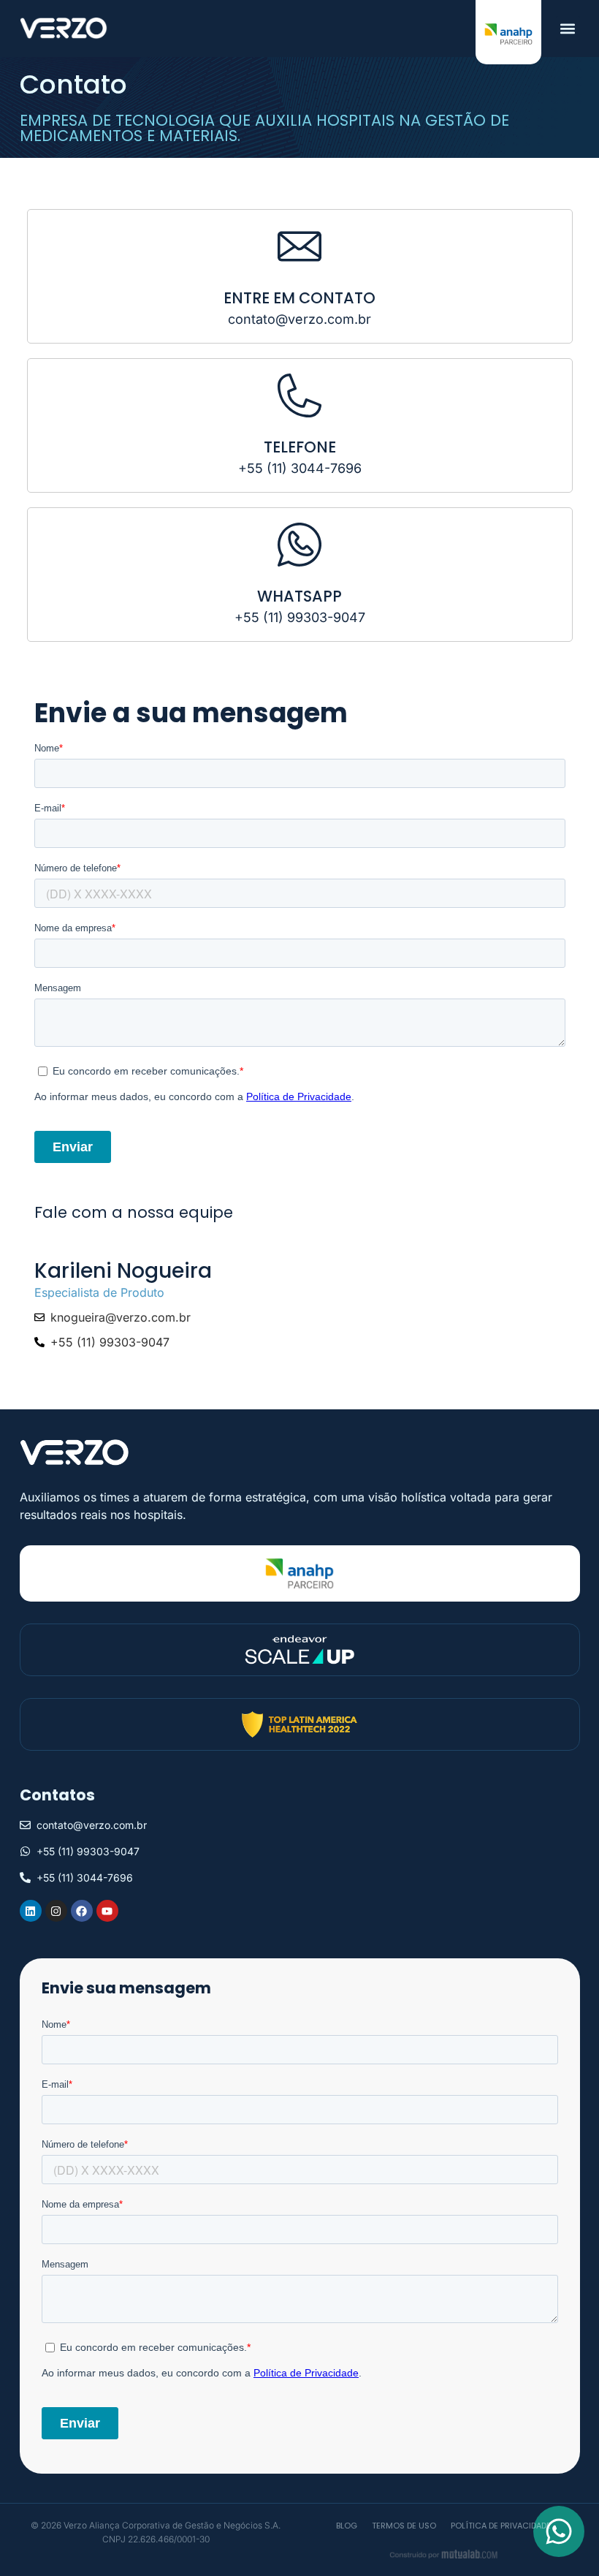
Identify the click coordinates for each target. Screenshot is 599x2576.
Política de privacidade (501, 2526)
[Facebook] (82, 1911)
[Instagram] (56, 1911)
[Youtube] (107, 1911)
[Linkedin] (31, 1911)
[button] (568, 28)
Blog (347, 2526)
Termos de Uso (404, 2526)
